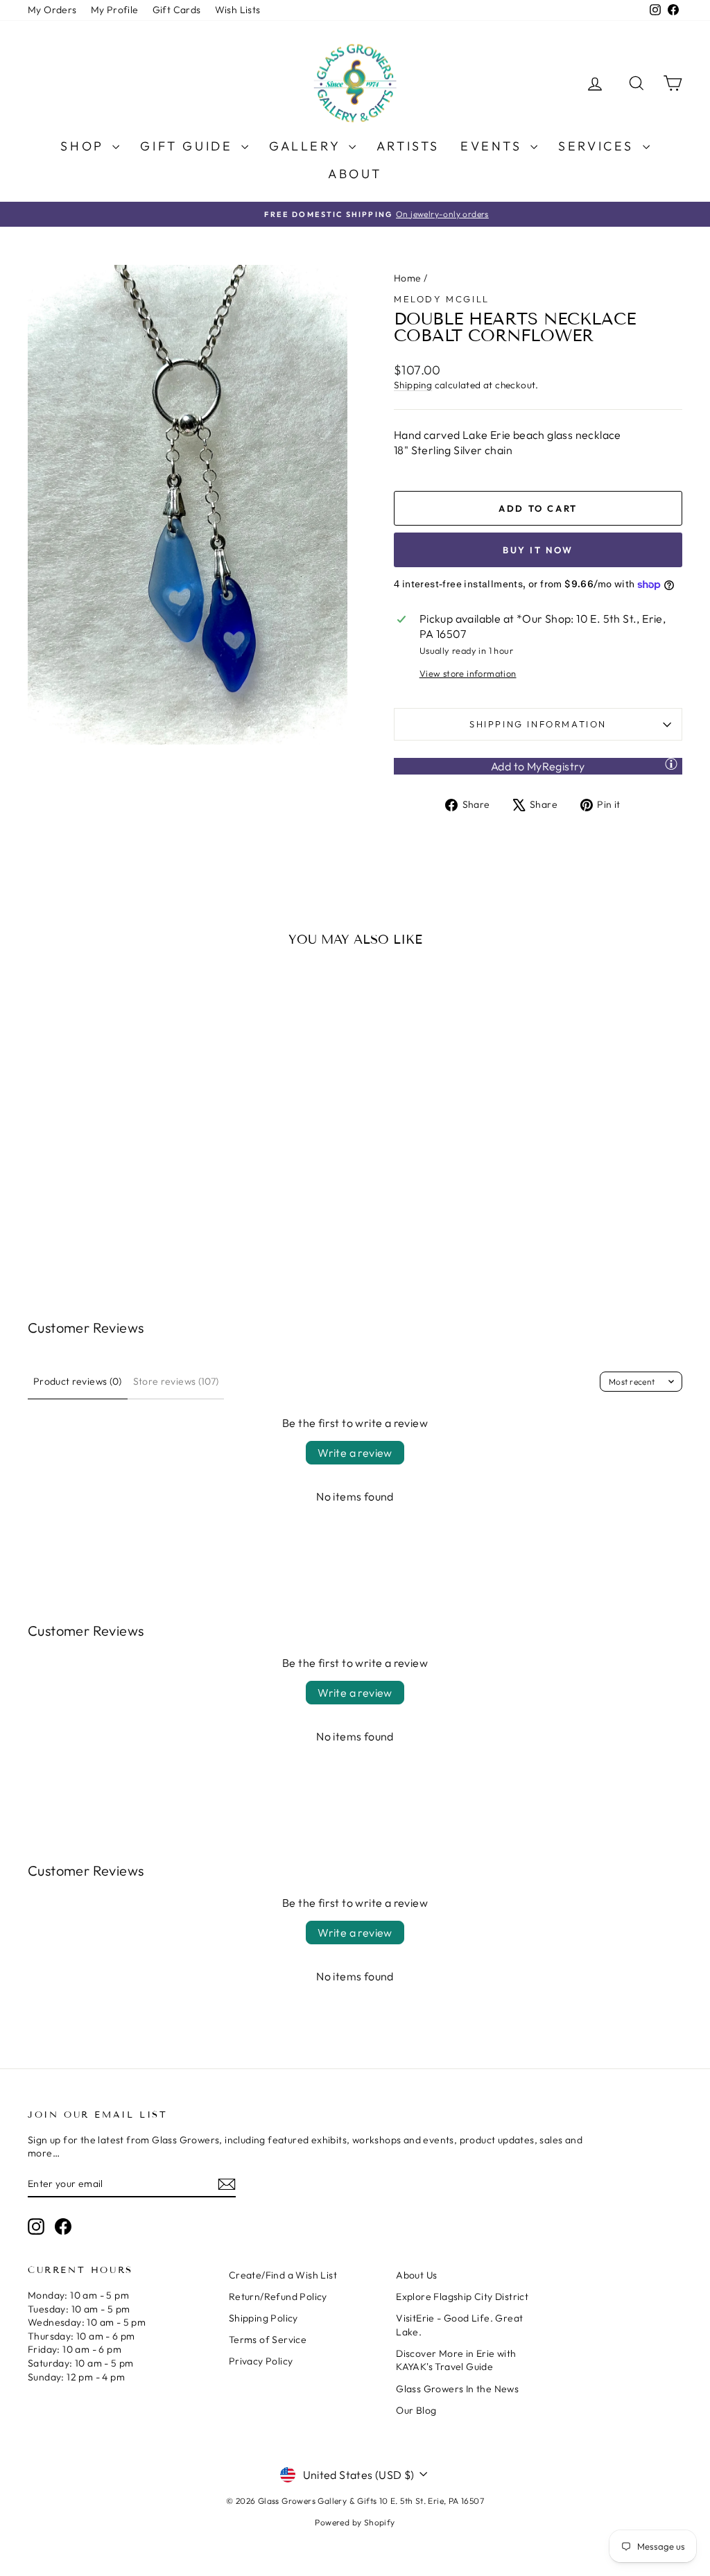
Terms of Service (268, 2340)
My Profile (115, 10)
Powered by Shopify (355, 2522)
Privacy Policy (261, 2361)
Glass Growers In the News (457, 2389)
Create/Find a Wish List (283, 2275)
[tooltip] (671, 763)
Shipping (413, 385)
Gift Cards (177, 10)
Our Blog (416, 2410)
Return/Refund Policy (278, 2297)
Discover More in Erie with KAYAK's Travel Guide (456, 2360)
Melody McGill (442, 299)
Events (494, 146)
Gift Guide (189, 146)
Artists (408, 146)
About (355, 174)
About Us (416, 2275)
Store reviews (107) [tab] (176, 1381)
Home (408, 278)
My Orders (52, 10)
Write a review (355, 1453)
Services (598, 146)
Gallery (307, 146)
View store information (468, 673)
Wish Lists (238, 10)
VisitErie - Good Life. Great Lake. (459, 2325)
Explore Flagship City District (462, 2297)
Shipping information (538, 724)
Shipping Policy (263, 2318)
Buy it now (538, 550)
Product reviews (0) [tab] (78, 1381)
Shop (85, 146)
